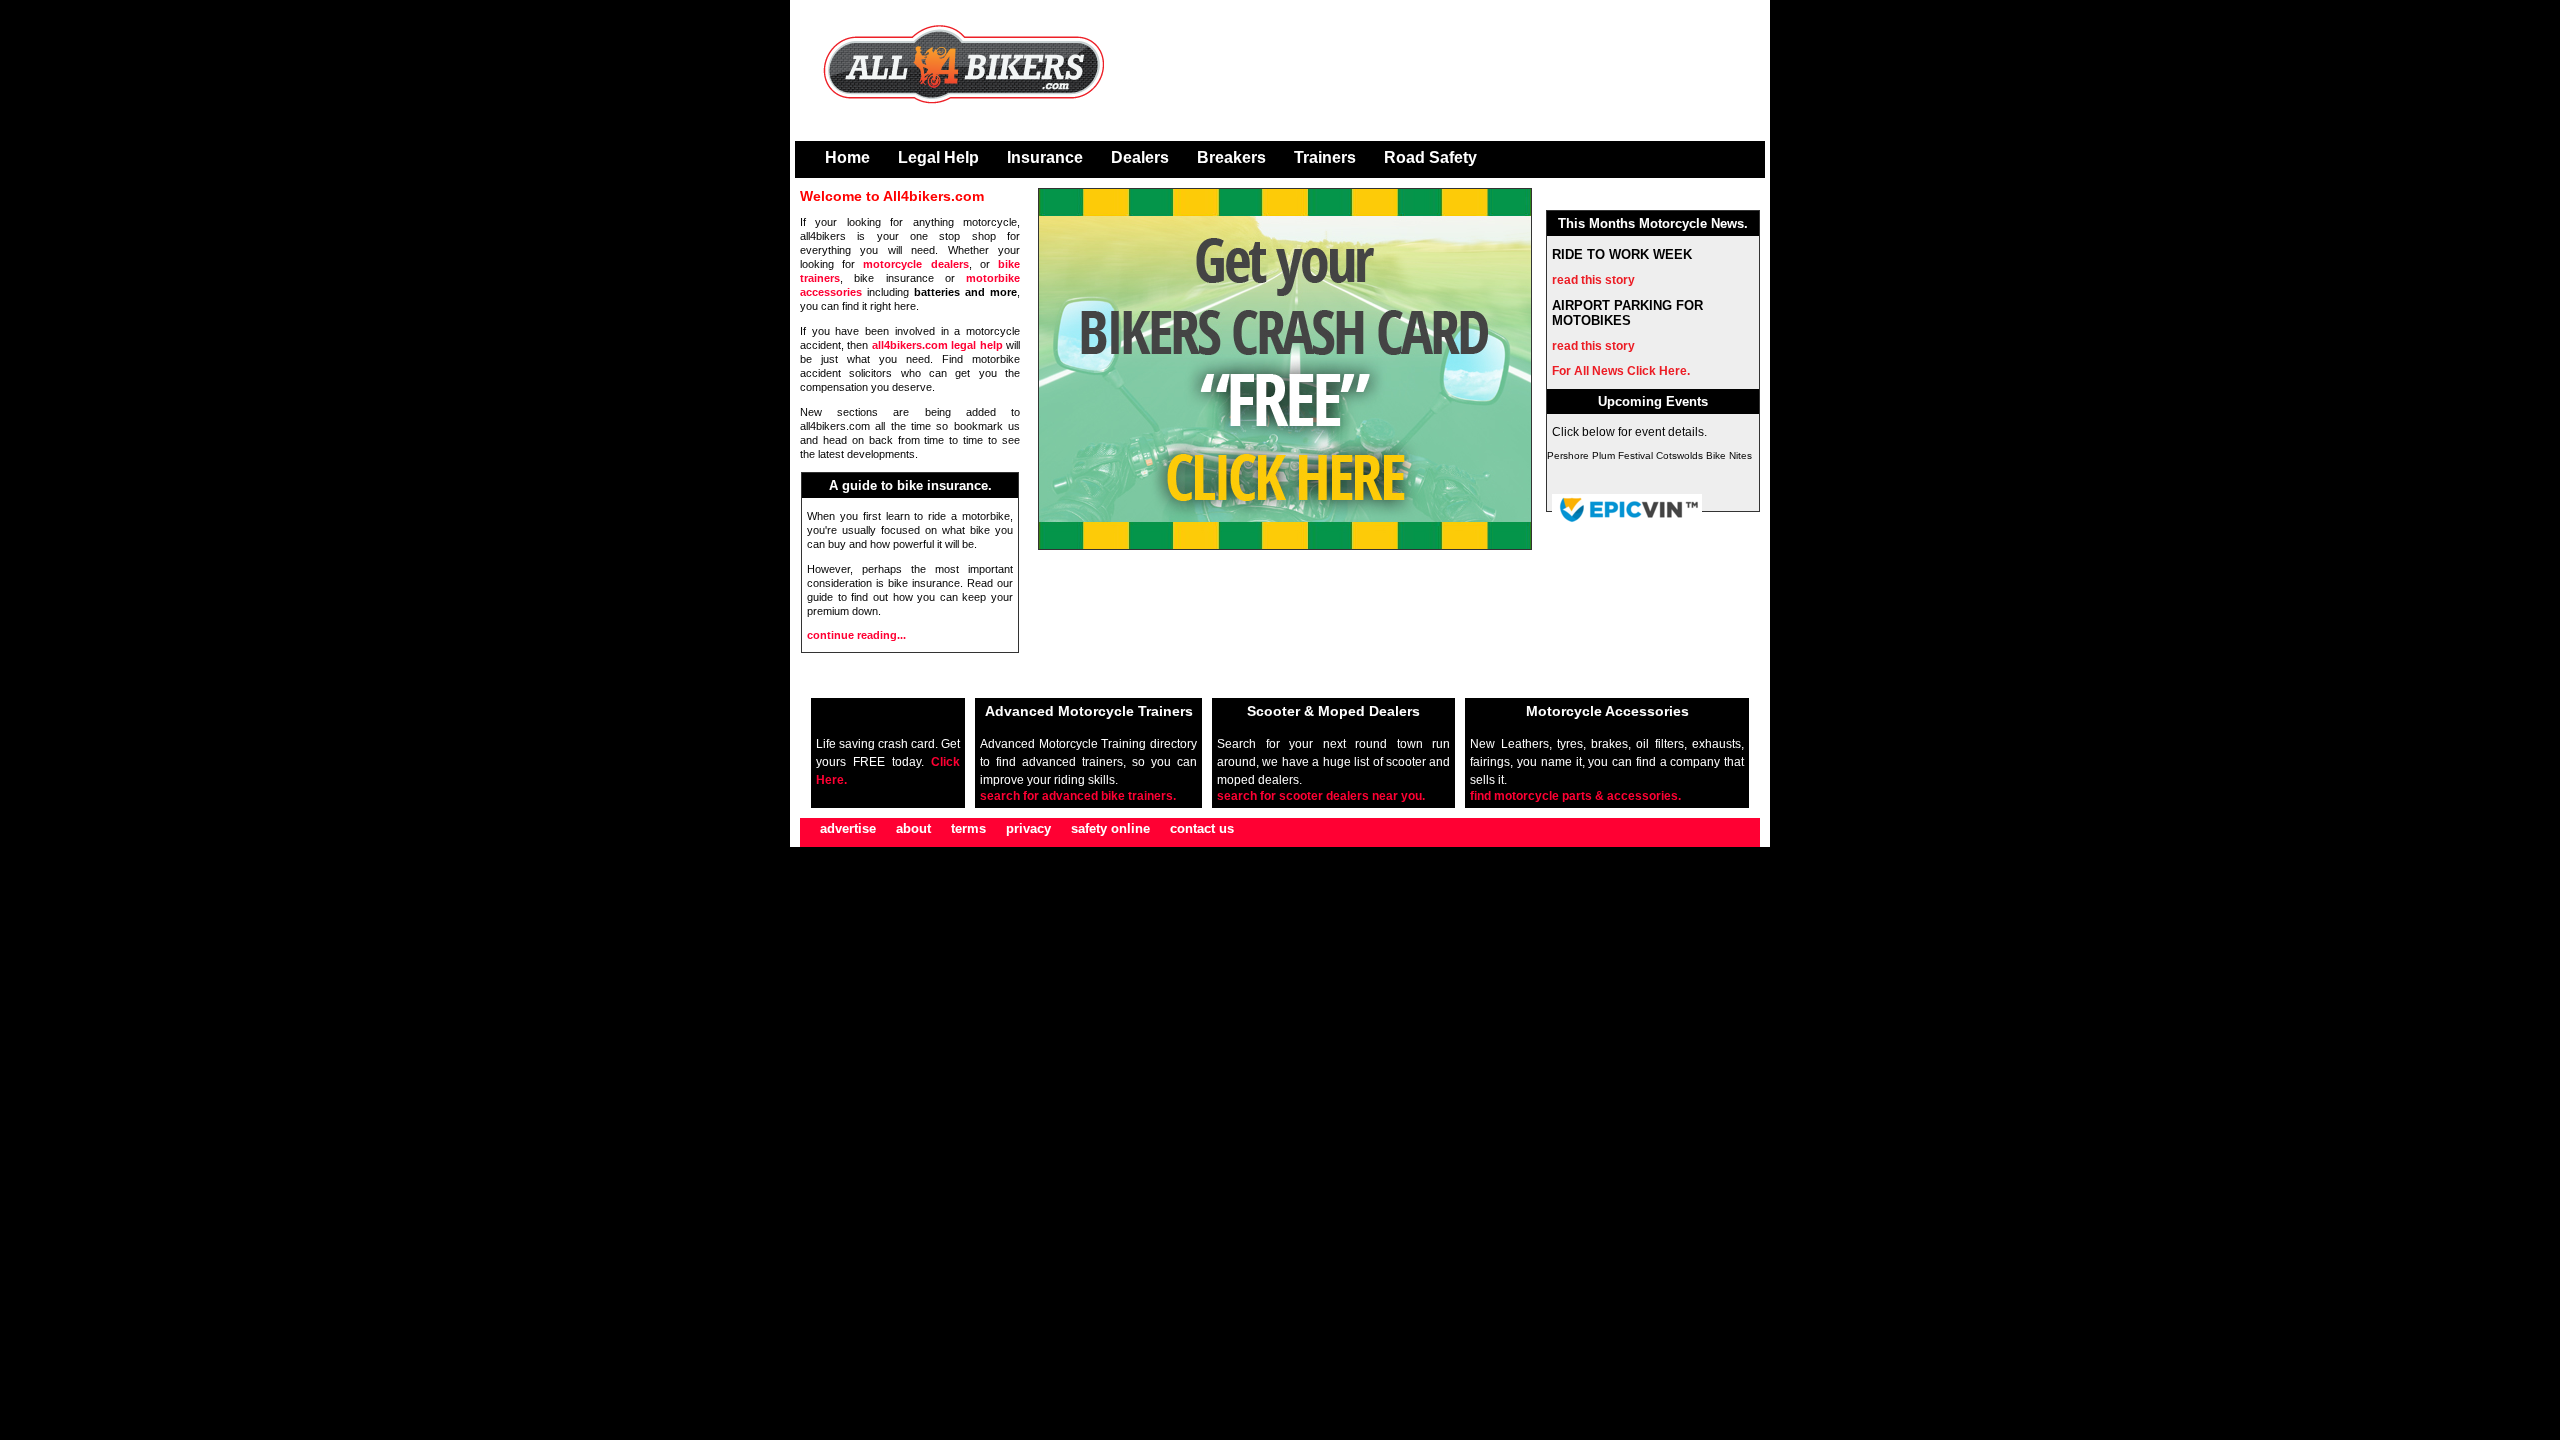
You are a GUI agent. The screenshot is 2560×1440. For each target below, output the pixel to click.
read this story (1593, 280)
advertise (848, 828)
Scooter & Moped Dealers (1333, 711)
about (913, 828)
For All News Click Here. (1621, 371)
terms (968, 828)
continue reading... (856, 635)
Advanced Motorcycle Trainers (1089, 711)
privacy (1028, 828)
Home (847, 157)
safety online (1110, 828)
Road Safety (1430, 157)
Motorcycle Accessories (1607, 711)
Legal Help (938, 157)
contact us (1202, 828)
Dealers (1140, 157)
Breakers (1231, 157)
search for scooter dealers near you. (1321, 796)
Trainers (1325, 157)
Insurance (1045, 157)
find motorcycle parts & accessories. (1575, 796)
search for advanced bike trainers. (1078, 796)
